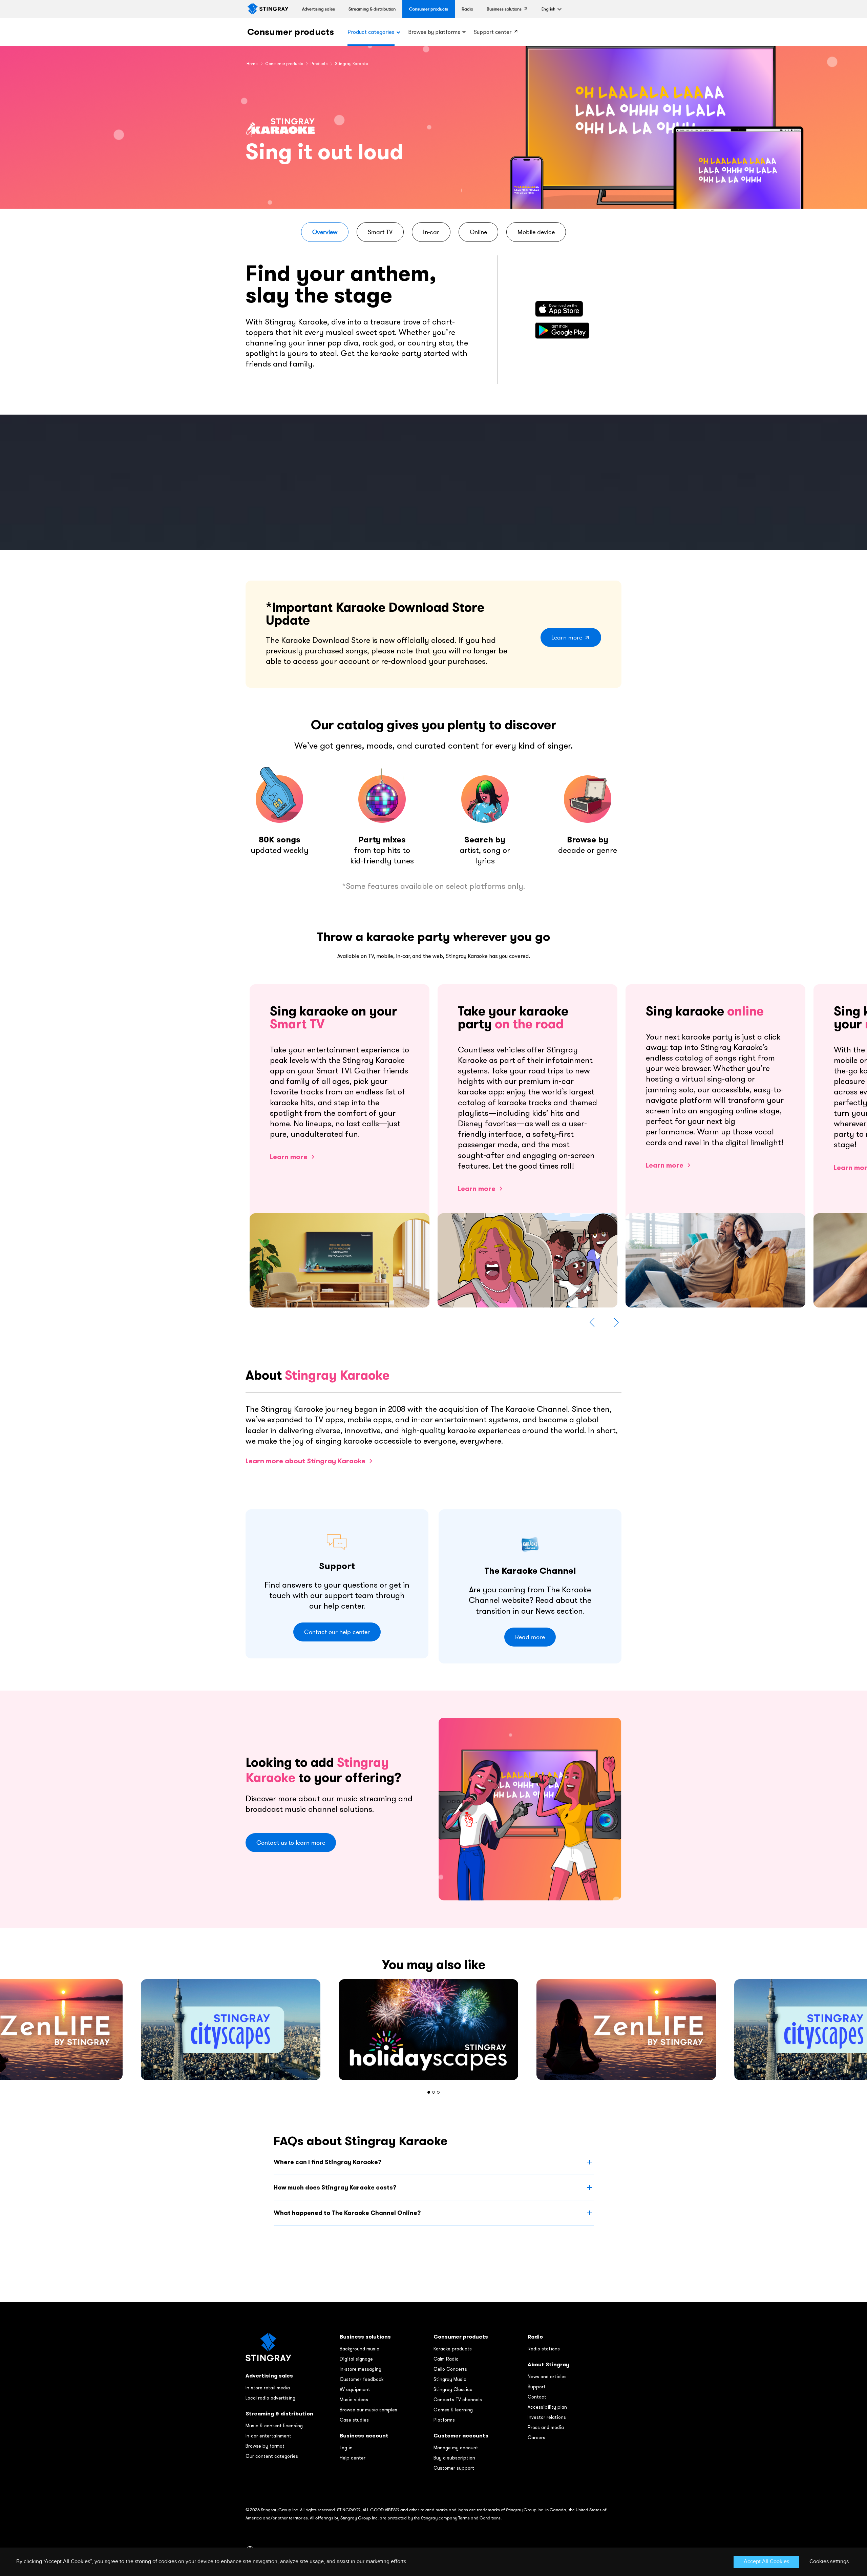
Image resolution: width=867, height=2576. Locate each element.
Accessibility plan (547, 2407)
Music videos (354, 2400)
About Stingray (548, 2364)
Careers (536, 2437)
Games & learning (453, 2410)
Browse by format (265, 2446)
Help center (353, 2458)
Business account (364, 2436)
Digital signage (356, 2359)
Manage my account (456, 2448)
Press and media (546, 2427)
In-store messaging (361, 2369)
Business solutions (365, 2337)
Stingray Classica (453, 2389)
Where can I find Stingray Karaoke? (327, 2162)
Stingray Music (450, 2379)
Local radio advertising (270, 2398)
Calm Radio (446, 2359)
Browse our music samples (368, 2410)
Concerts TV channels (458, 2400)
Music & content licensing (274, 2426)
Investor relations (547, 2417)
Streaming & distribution (279, 2414)
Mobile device (536, 232)
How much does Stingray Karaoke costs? (335, 2187)
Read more (530, 1637)
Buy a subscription (454, 2458)
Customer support (454, 2468)
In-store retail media (268, 2388)
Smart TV (380, 232)
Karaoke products (453, 2349)
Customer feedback (362, 2379)
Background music (360, 2349)
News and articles (547, 2376)
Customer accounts (461, 2436)
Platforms (444, 2420)
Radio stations (544, 2349)
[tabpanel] (433, 2030)
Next (616, 1322)
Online (478, 232)
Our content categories (272, 2456)
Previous (592, 1322)
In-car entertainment (268, 2436)
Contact (537, 2397)
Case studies (354, 2420)
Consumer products (291, 32)
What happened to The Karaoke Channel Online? (347, 2213)
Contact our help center (337, 1632)
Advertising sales (269, 2376)
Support (537, 2387)
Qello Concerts (450, 2369)
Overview (325, 232)
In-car (431, 232)
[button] (548, 9)
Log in (346, 2448)
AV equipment (355, 2389)
